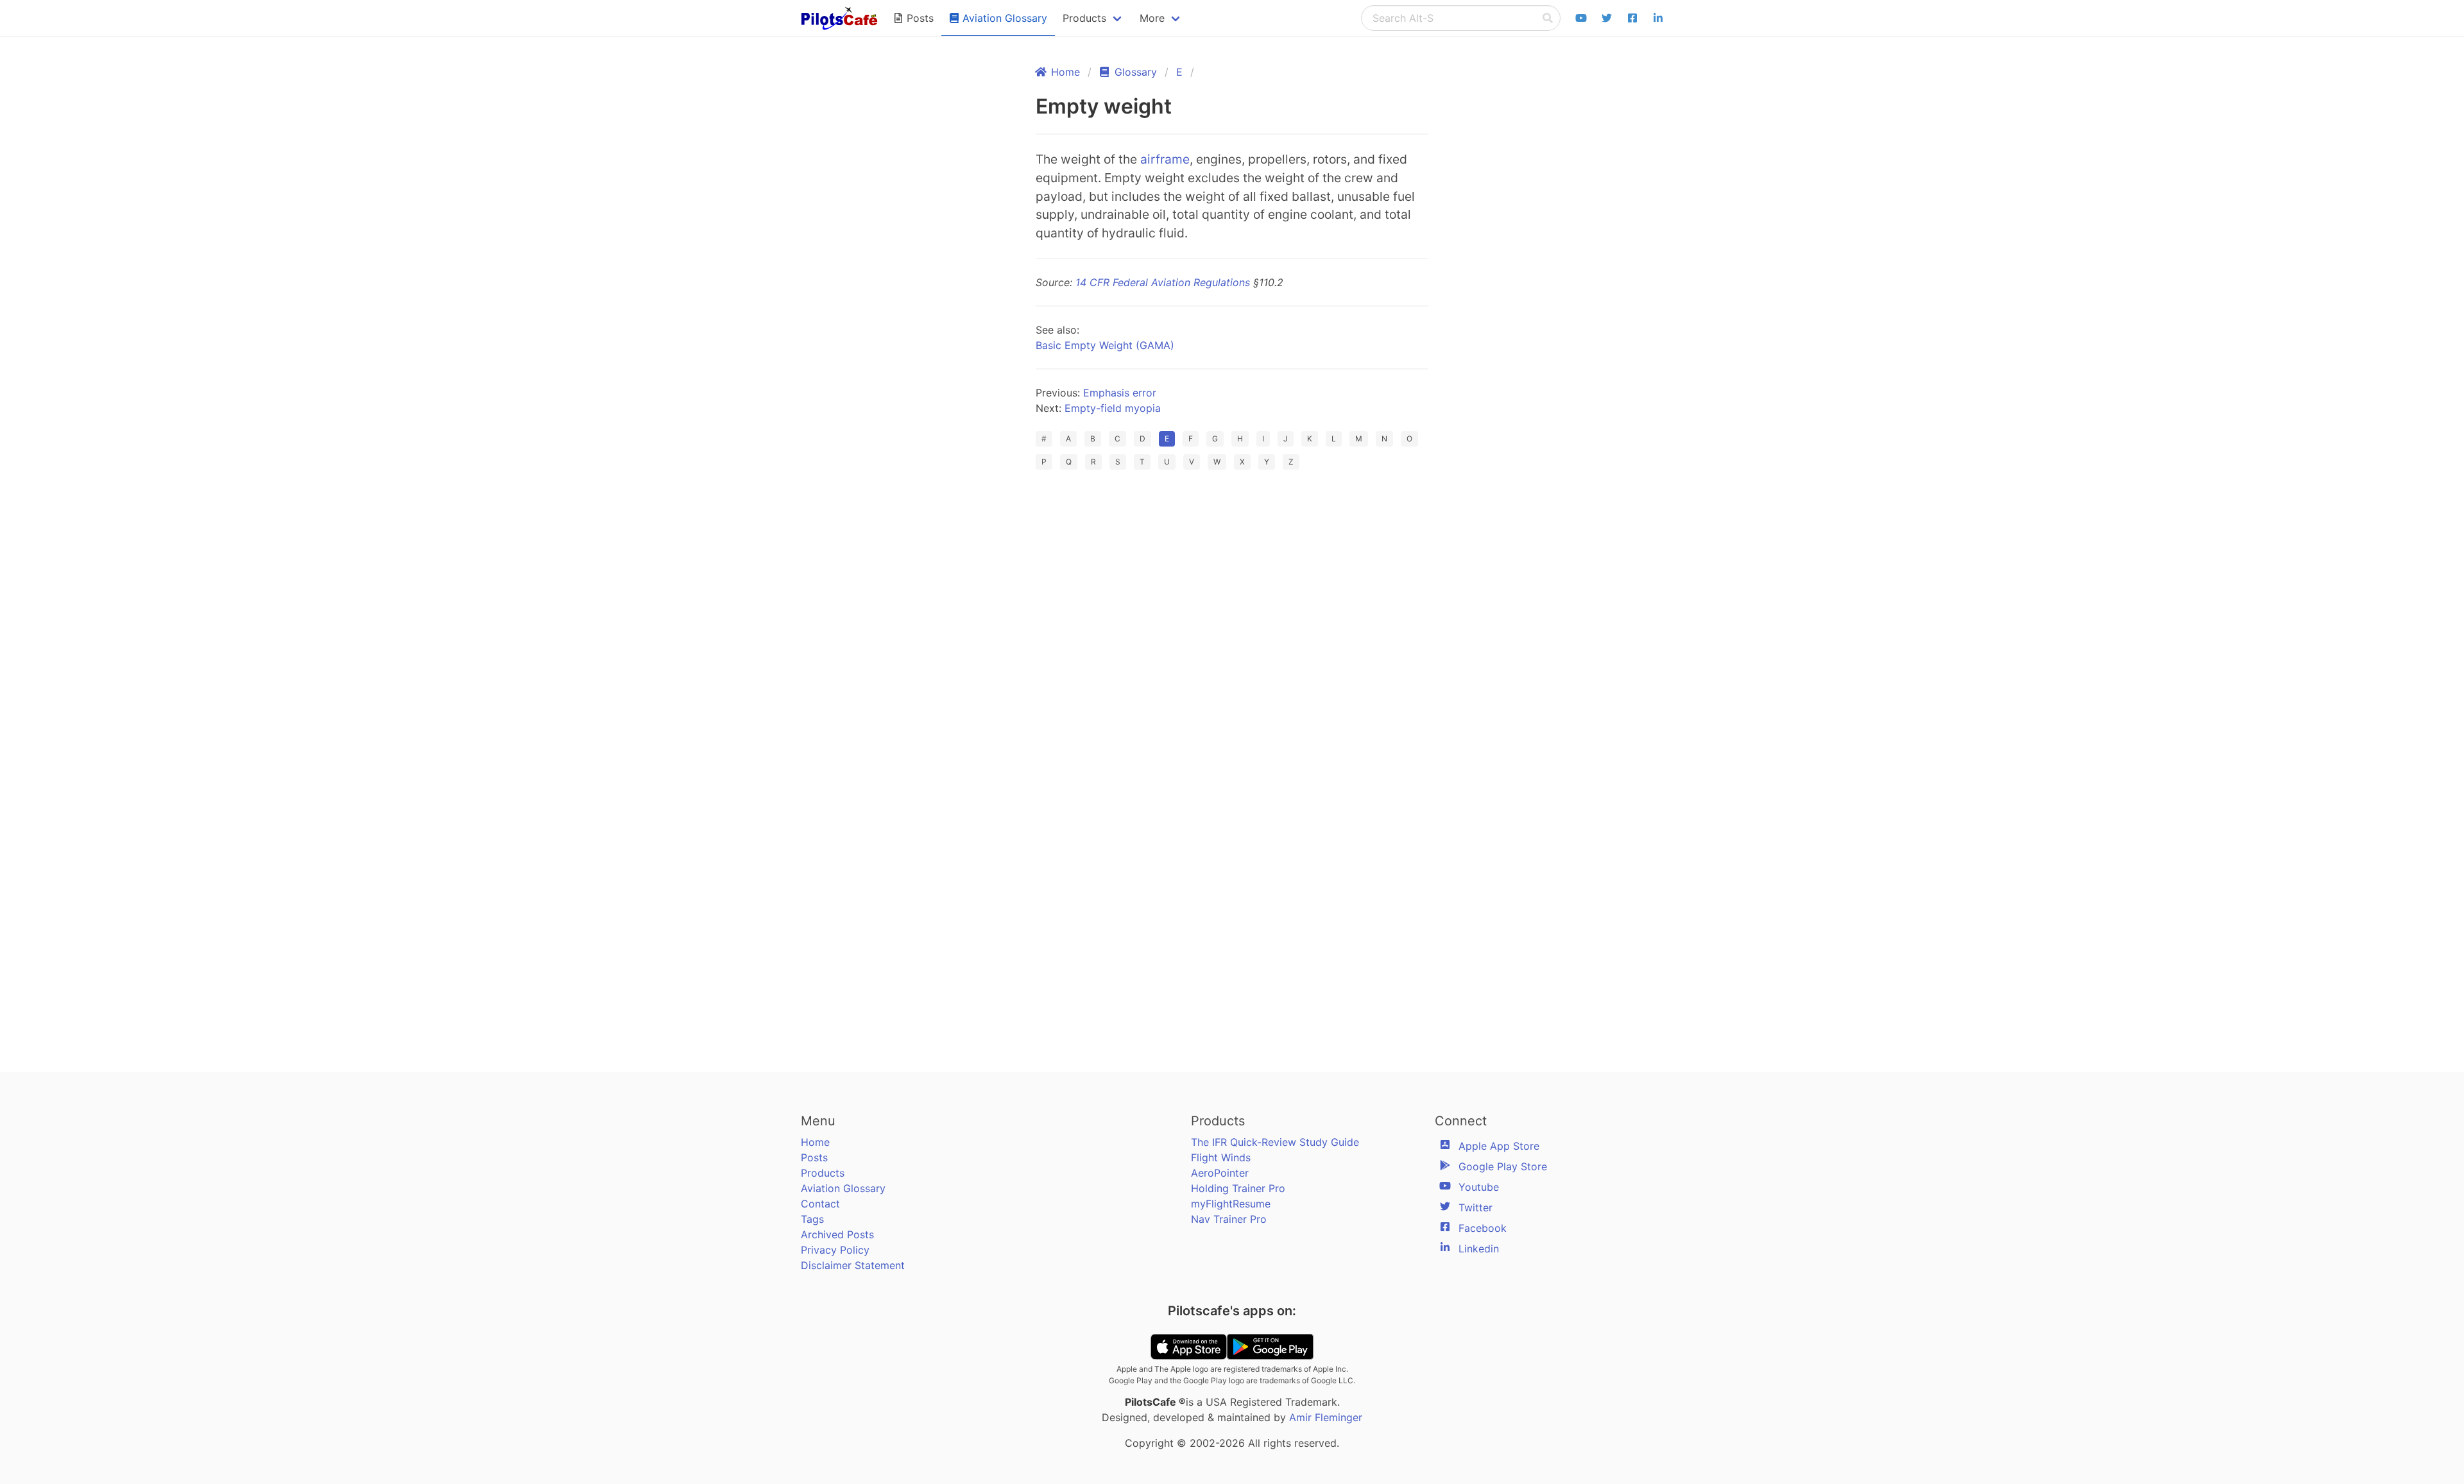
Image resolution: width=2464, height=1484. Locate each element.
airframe (1165, 159)
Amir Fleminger (1326, 1417)
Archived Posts (837, 1234)
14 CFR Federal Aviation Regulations (1163, 282)
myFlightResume (1231, 1204)
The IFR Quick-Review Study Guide (1275, 1142)
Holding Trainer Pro (1238, 1188)
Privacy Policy (835, 1250)
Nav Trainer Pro (1229, 1219)
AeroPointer (1220, 1173)
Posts (814, 1157)
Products (823, 1173)
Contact (820, 1204)
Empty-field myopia (1113, 408)
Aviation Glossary (843, 1188)
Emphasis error (1120, 393)
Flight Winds (1221, 1157)
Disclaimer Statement (853, 1265)
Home (815, 1142)
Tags (812, 1219)
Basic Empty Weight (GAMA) (1105, 345)
